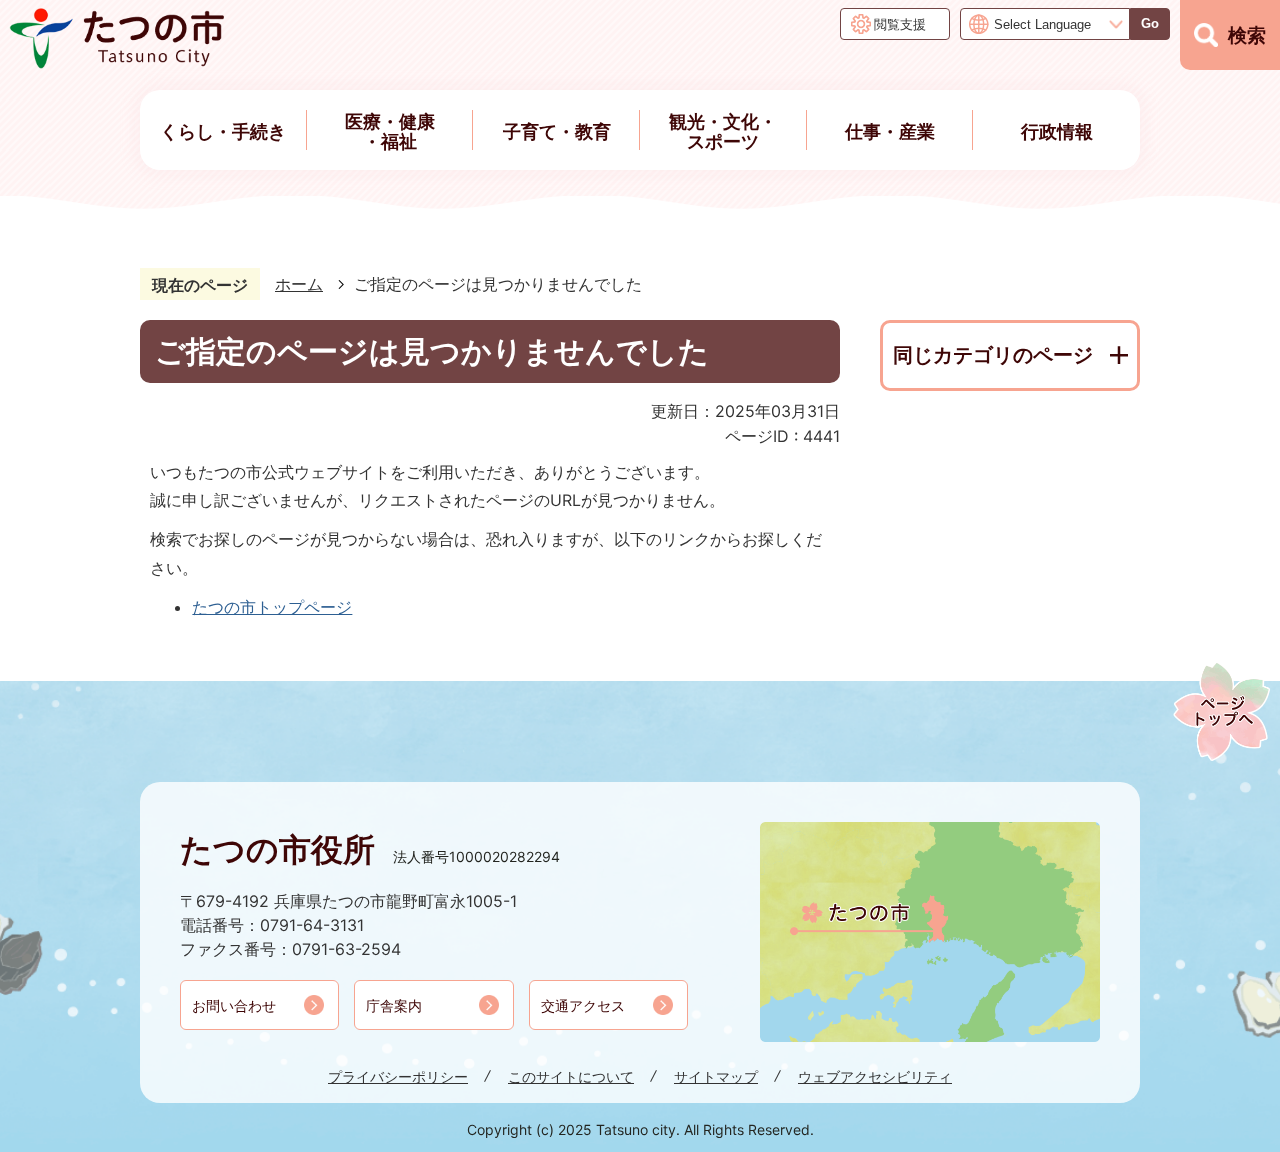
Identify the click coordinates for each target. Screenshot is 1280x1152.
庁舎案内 (394, 1005)
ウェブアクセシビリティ (875, 1076)
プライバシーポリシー (398, 1076)
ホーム (299, 284)
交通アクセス (583, 1005)
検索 (1247, 35)
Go (1150, 23)
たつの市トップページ (272, 607)
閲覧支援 (900, 24)
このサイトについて (571, 1076)
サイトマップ (716, 1076)
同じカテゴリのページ (993, 355)
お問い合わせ (234, 1005)
